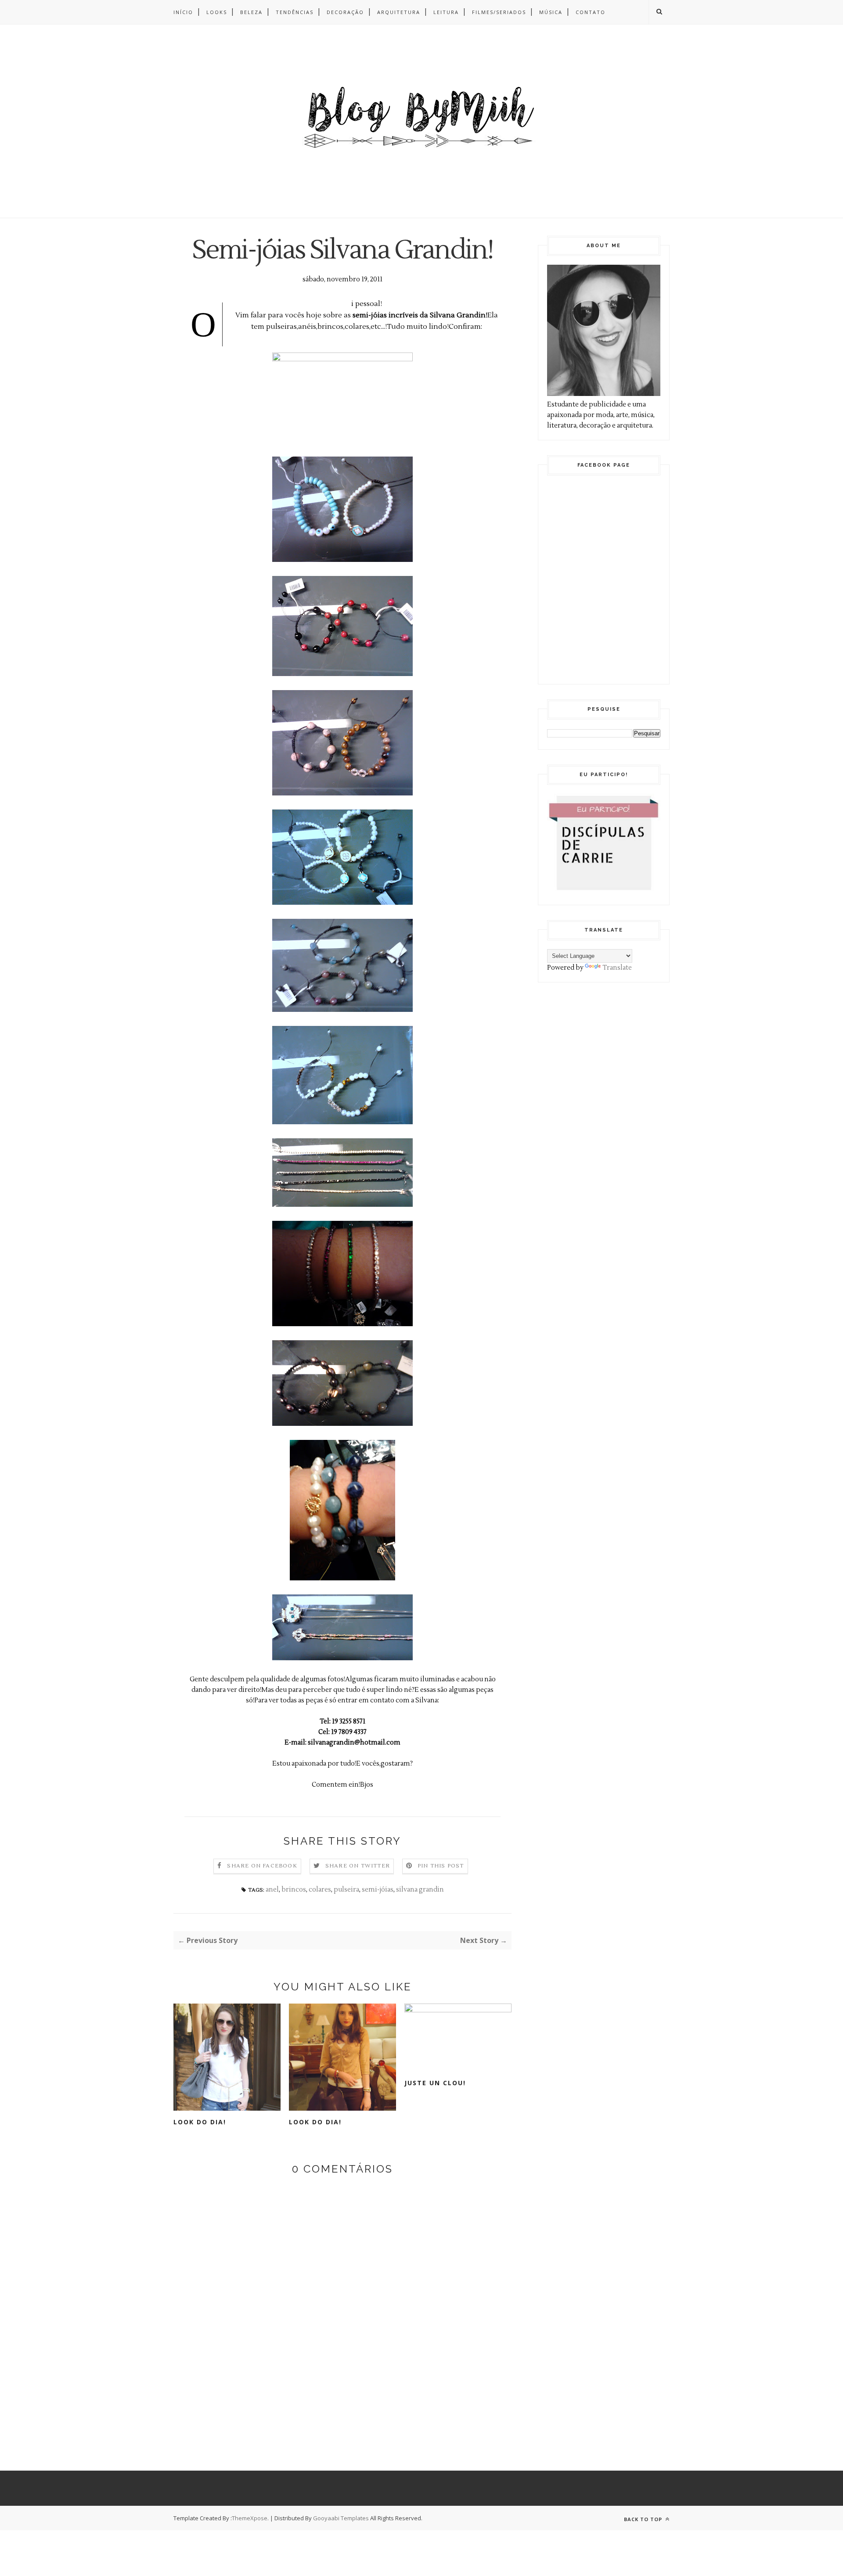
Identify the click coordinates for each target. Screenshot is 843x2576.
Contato (591, 12)
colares (320, 1890)
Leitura (446, 12)
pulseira (346, 1890)
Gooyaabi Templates (341, 2518)
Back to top (644, 2519)
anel (272, 1890)
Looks (217, 12)
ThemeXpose (250, 2518)
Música (551, 12)
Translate (617, 968)
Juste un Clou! (435, 2083)
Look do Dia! (200, 2122)
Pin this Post (441, 1866)
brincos (294, 1890)
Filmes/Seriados (499, 12)
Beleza (251, 12)
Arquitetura (399, 12)
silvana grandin (420, 1890)
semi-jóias (378, 1890)
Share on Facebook (262, 1866)
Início (183, 12)
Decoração (345, 12)
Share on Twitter (358, 1866)
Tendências (295, 12)
